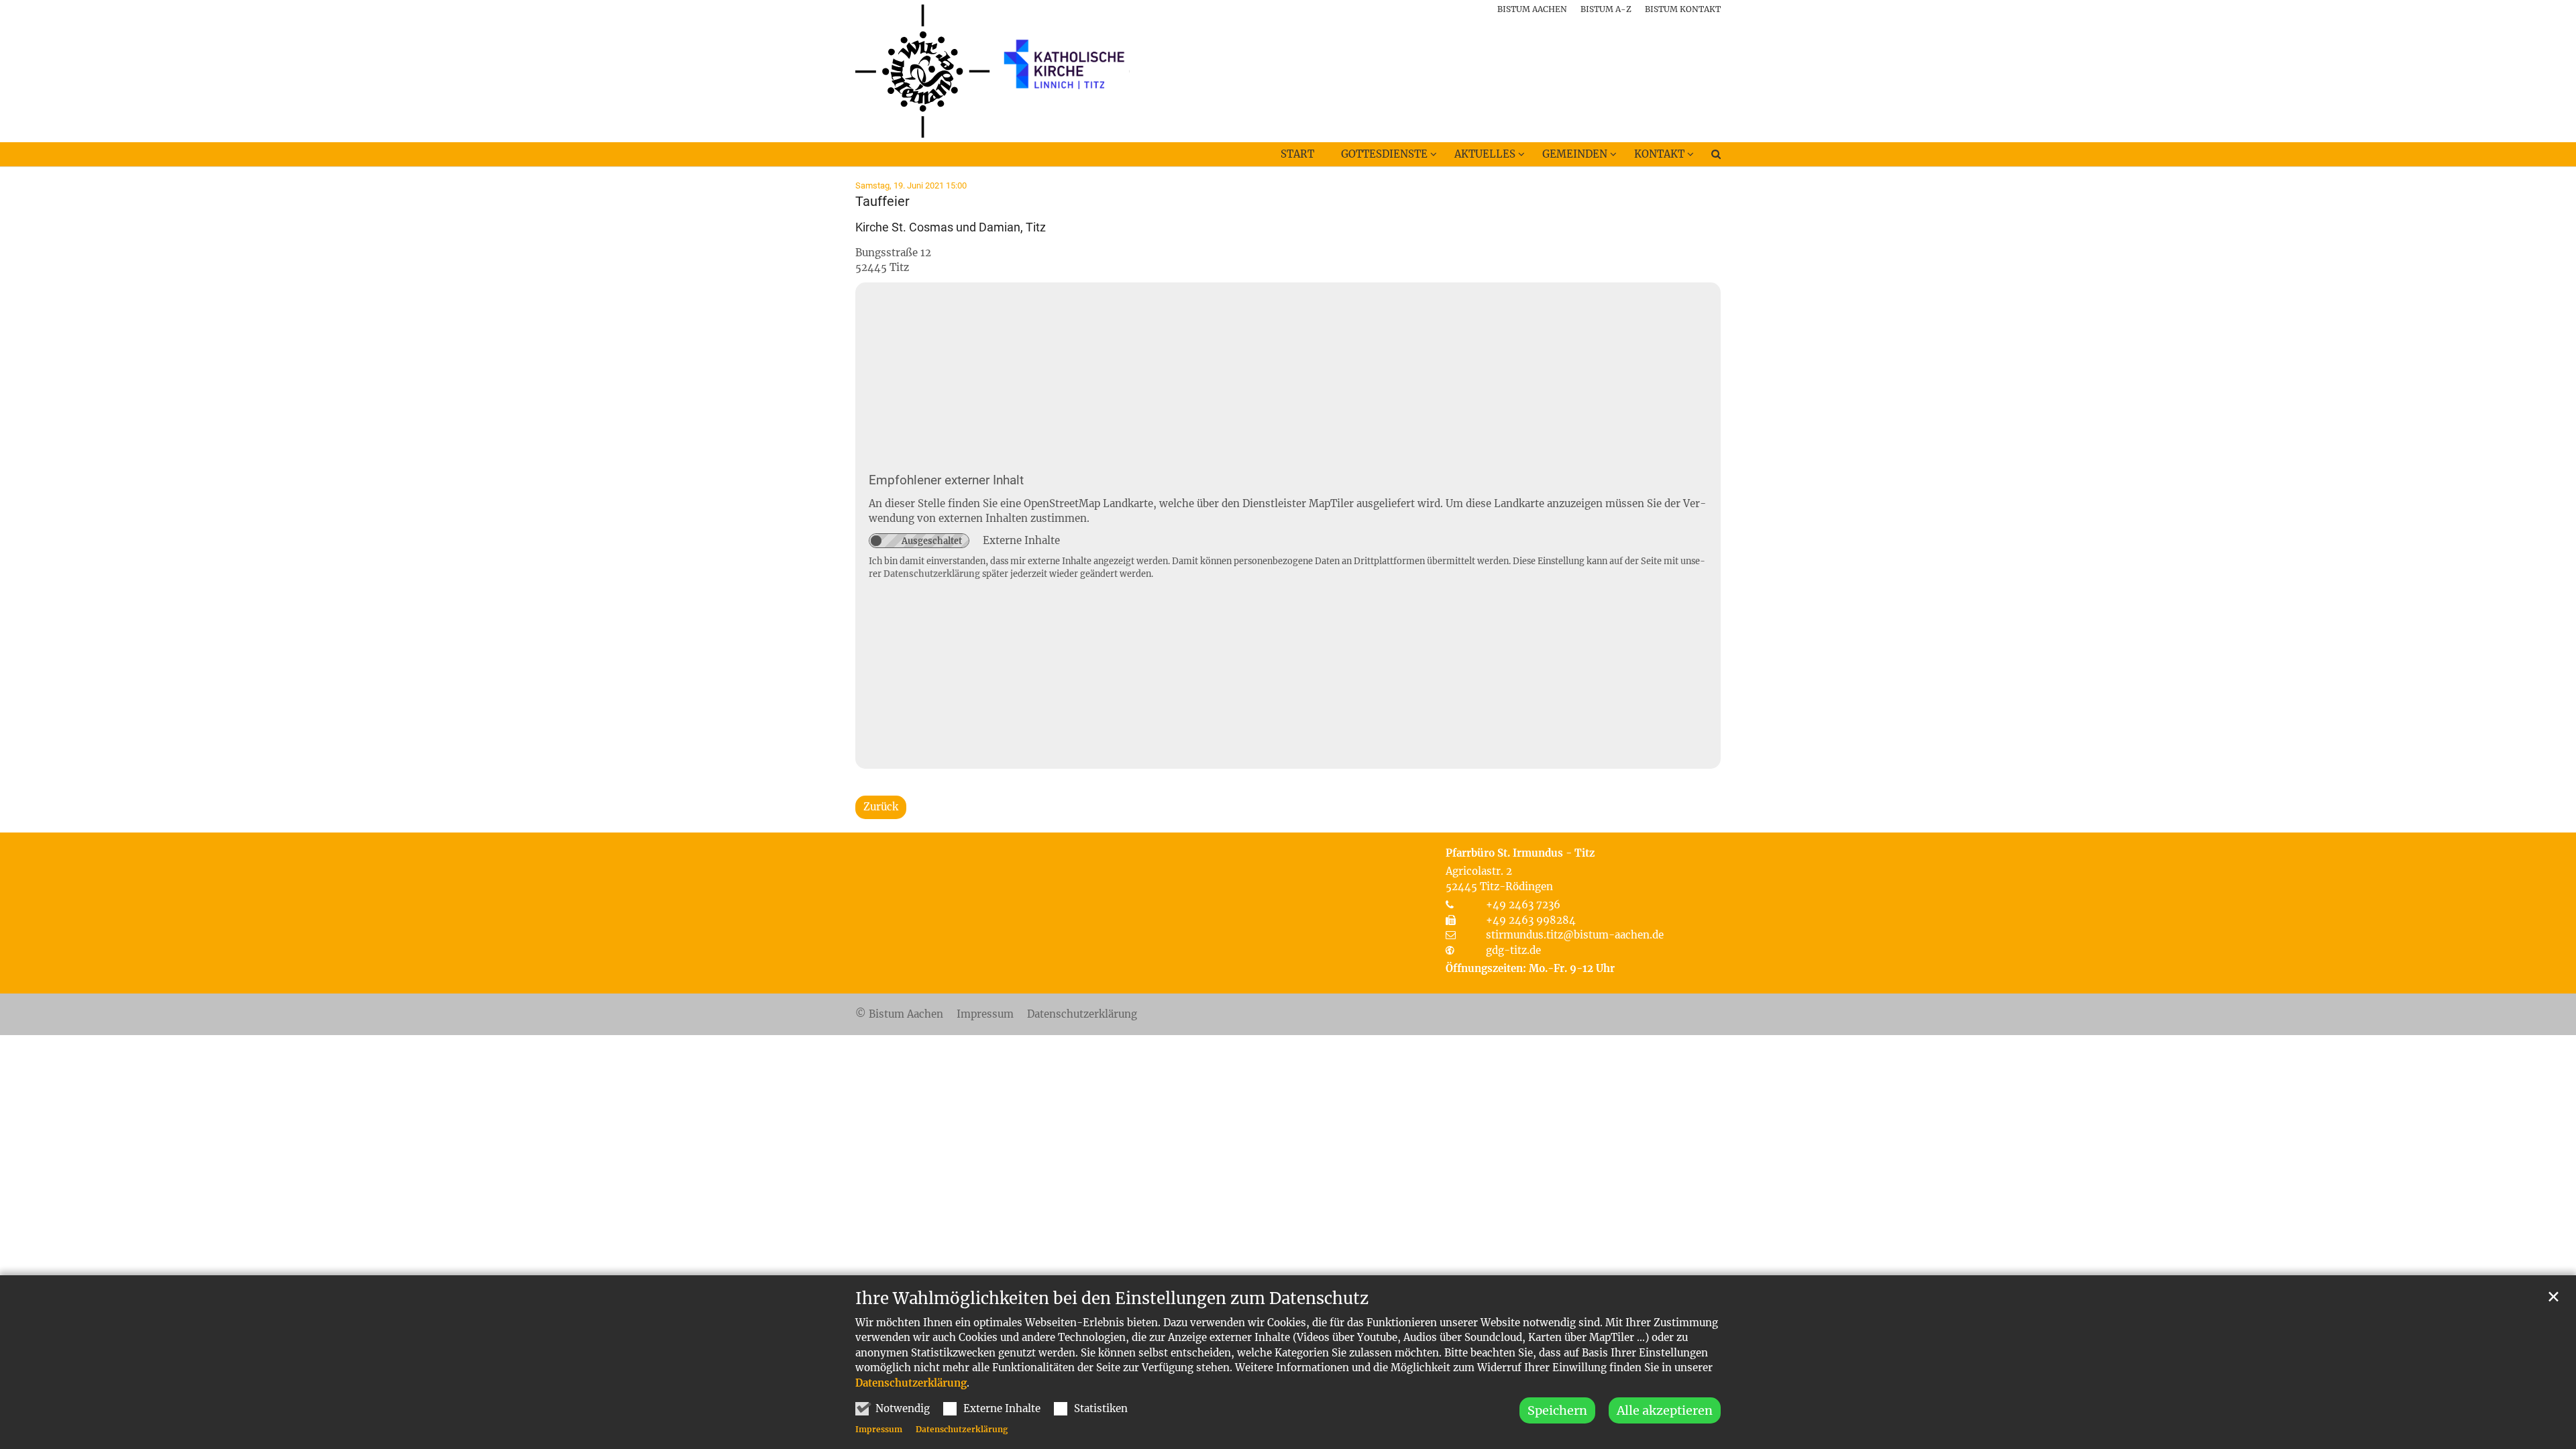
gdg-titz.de (1513, 950)
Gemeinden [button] (1575, 154)
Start (1297, 154)
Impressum (879, 1429)
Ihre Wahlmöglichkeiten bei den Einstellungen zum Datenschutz (1112, 1299)
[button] (1707, 157)
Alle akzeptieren (1665, 1410)
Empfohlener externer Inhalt (946, 480)
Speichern (1557, 1410)
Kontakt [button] (1659, 154)
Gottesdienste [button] (1384, 154)
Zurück (881, 807)
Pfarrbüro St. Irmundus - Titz (1520, 853)
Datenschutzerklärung (911, 1383)
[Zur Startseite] (992, 71)
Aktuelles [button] (1485, 154)
